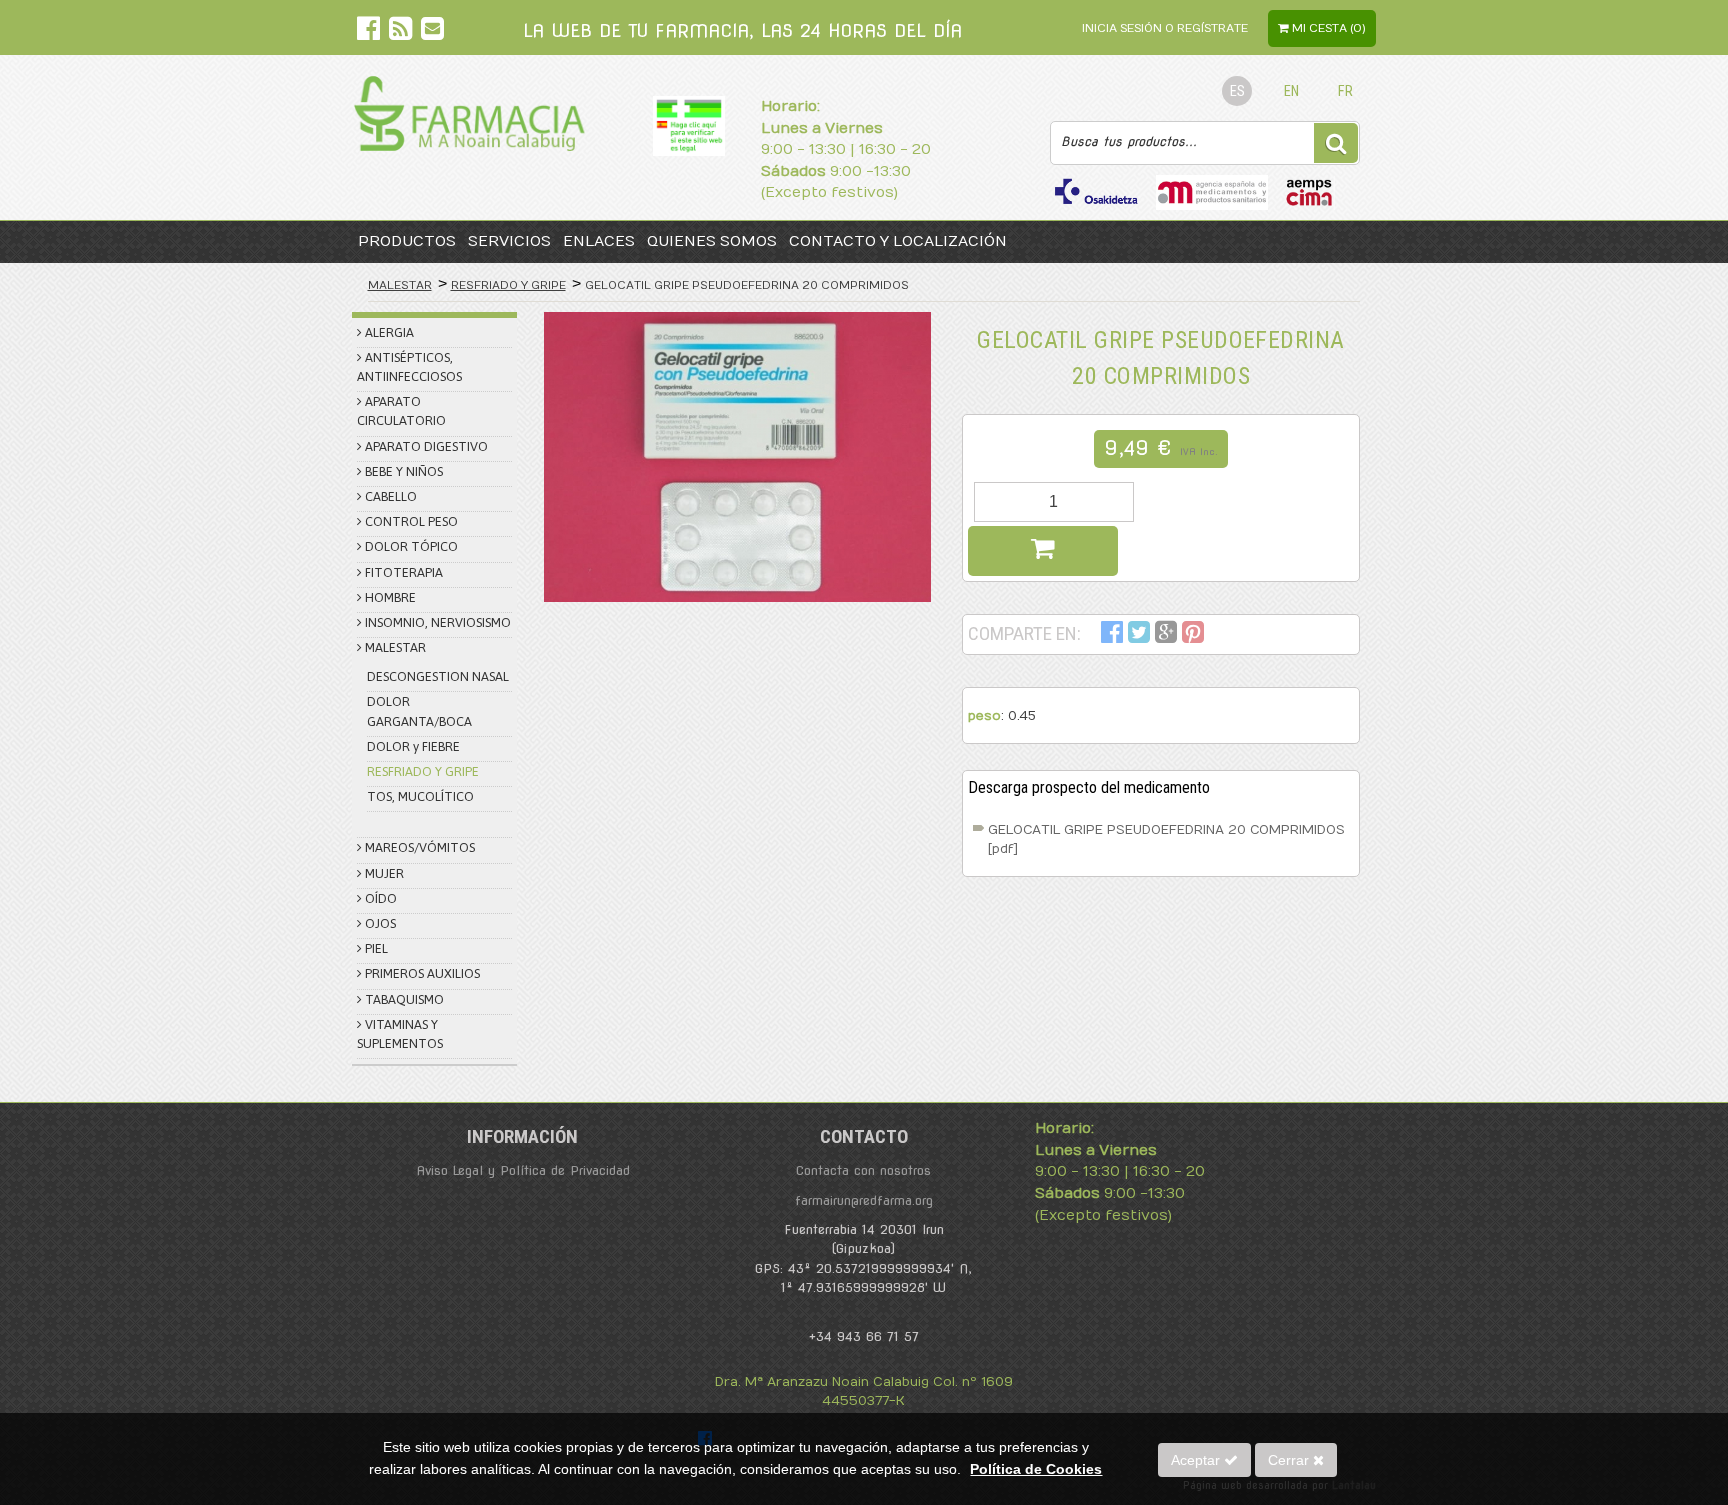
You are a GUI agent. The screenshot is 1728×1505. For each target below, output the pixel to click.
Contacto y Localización (898, 241)
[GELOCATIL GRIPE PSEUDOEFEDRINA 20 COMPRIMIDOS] (737, 457)
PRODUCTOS (407, 241)
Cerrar (1290, 1460)
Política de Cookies (1036, 1469)
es (1237, 91)
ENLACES (599, 241)
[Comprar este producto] (1043, 551)
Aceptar (1197, 1460)
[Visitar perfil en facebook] (370, 32)
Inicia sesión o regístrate (1165, 28)
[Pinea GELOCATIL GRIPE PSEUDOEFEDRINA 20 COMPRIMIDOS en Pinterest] (1193, 635)
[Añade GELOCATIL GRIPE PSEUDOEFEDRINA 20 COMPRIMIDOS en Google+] (1166, 635)
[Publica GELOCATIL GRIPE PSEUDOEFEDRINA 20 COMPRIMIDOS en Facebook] (1112, 635)
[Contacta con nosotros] (432, 32)
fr (1345, 91)
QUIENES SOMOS (712, 241)
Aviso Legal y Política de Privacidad (523, 1170)
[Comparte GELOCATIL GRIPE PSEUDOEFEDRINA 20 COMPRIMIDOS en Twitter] (1139, 635)
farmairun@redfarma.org (864, 1200)
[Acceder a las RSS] (402, 32)
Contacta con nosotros (863, 1170)
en (1291, 91)
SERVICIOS (509, 241)
